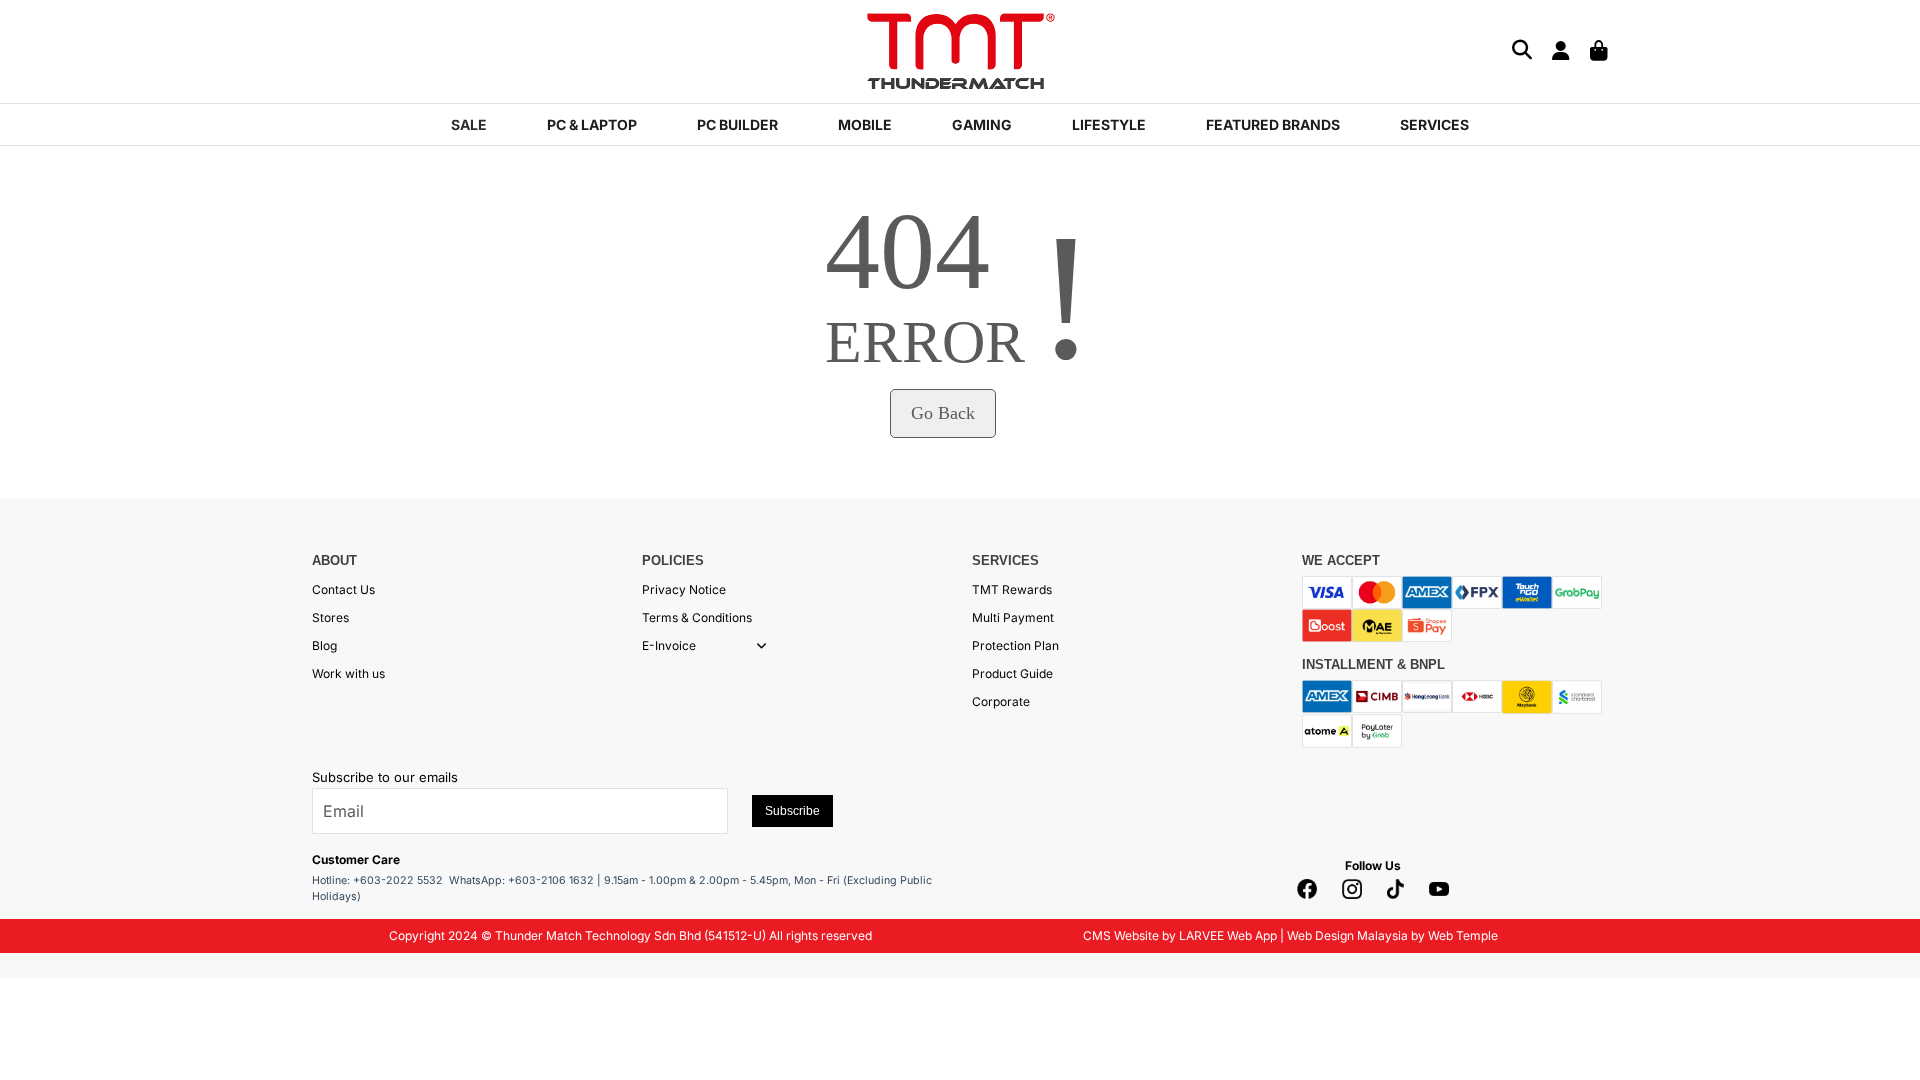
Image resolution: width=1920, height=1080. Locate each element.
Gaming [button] (982, 124)
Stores (330, 617)
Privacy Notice (684, 589)
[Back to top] (40, 1045)
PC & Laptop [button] (592, 124)
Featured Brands (1273, 124)
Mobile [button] (865, 124)
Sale (469, 124)
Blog (324, 645)
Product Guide (1012, 673)
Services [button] (1434, 124)
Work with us (348, 673)
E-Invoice (669, 645)
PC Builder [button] (737, 124)
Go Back (943, 413)
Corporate (1001, 701)
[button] (761, 646)
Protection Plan (1015, 645)
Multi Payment (1013, 617)
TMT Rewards (1012, 589)
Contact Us (343, 589)
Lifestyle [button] (1109, 124)
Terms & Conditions (697, 617)
